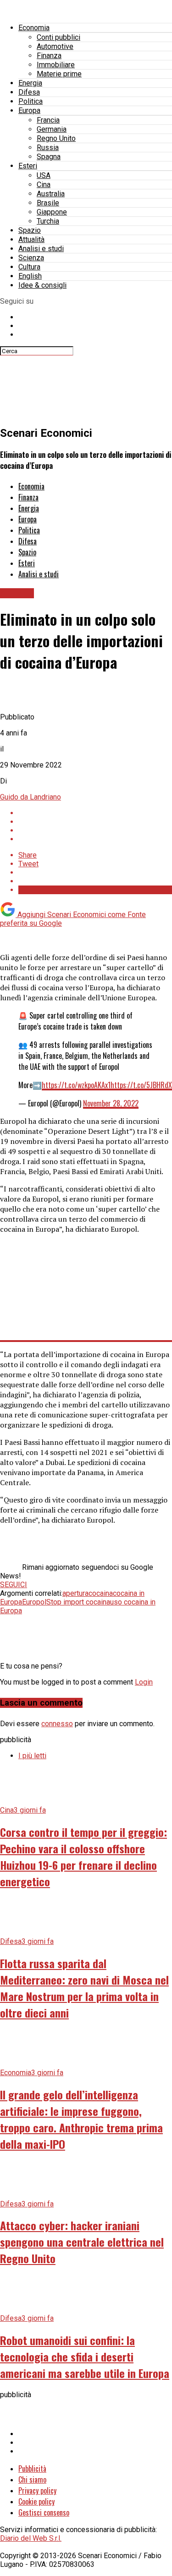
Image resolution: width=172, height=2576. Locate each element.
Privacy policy (37, 2490)
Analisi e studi (41, 249)
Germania (52, 129)
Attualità (31, 239)
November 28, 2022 (111, 1103)
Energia (30, 83)
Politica (31, 101)
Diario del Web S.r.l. (31, 2538)
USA (44, 175)
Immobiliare (56, 65)
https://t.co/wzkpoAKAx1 (76, 1085)
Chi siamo (32, 2479)
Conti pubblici (58, 37)
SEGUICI (14, 1585)
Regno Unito (56, 138)
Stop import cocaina (78, 1602)
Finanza (49, 56)
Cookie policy (36, 2501)
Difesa (29, 92)
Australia (51, 194)
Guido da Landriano (31, 797)
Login (144, 1682)
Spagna (49, 157)
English (30, 276)
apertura (75, 1593)
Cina (44, 185)
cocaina (101, 1593)
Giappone (52, 212)
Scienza (31, 258)
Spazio (30, 230)
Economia (34, 28)
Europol (34, 1602)
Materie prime (59, 74)
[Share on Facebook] (95, 813)
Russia (48, 148)
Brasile (48, 203)
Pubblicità (32, 2469)
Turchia (48, 221)
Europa (29, 110)
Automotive (55, 46)
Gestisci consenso (44, 2512)
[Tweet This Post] (95, 822)
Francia (48, 120)
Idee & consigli (42, 285)
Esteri (28, 166)
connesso (57, 1724)
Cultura (29, 267)
